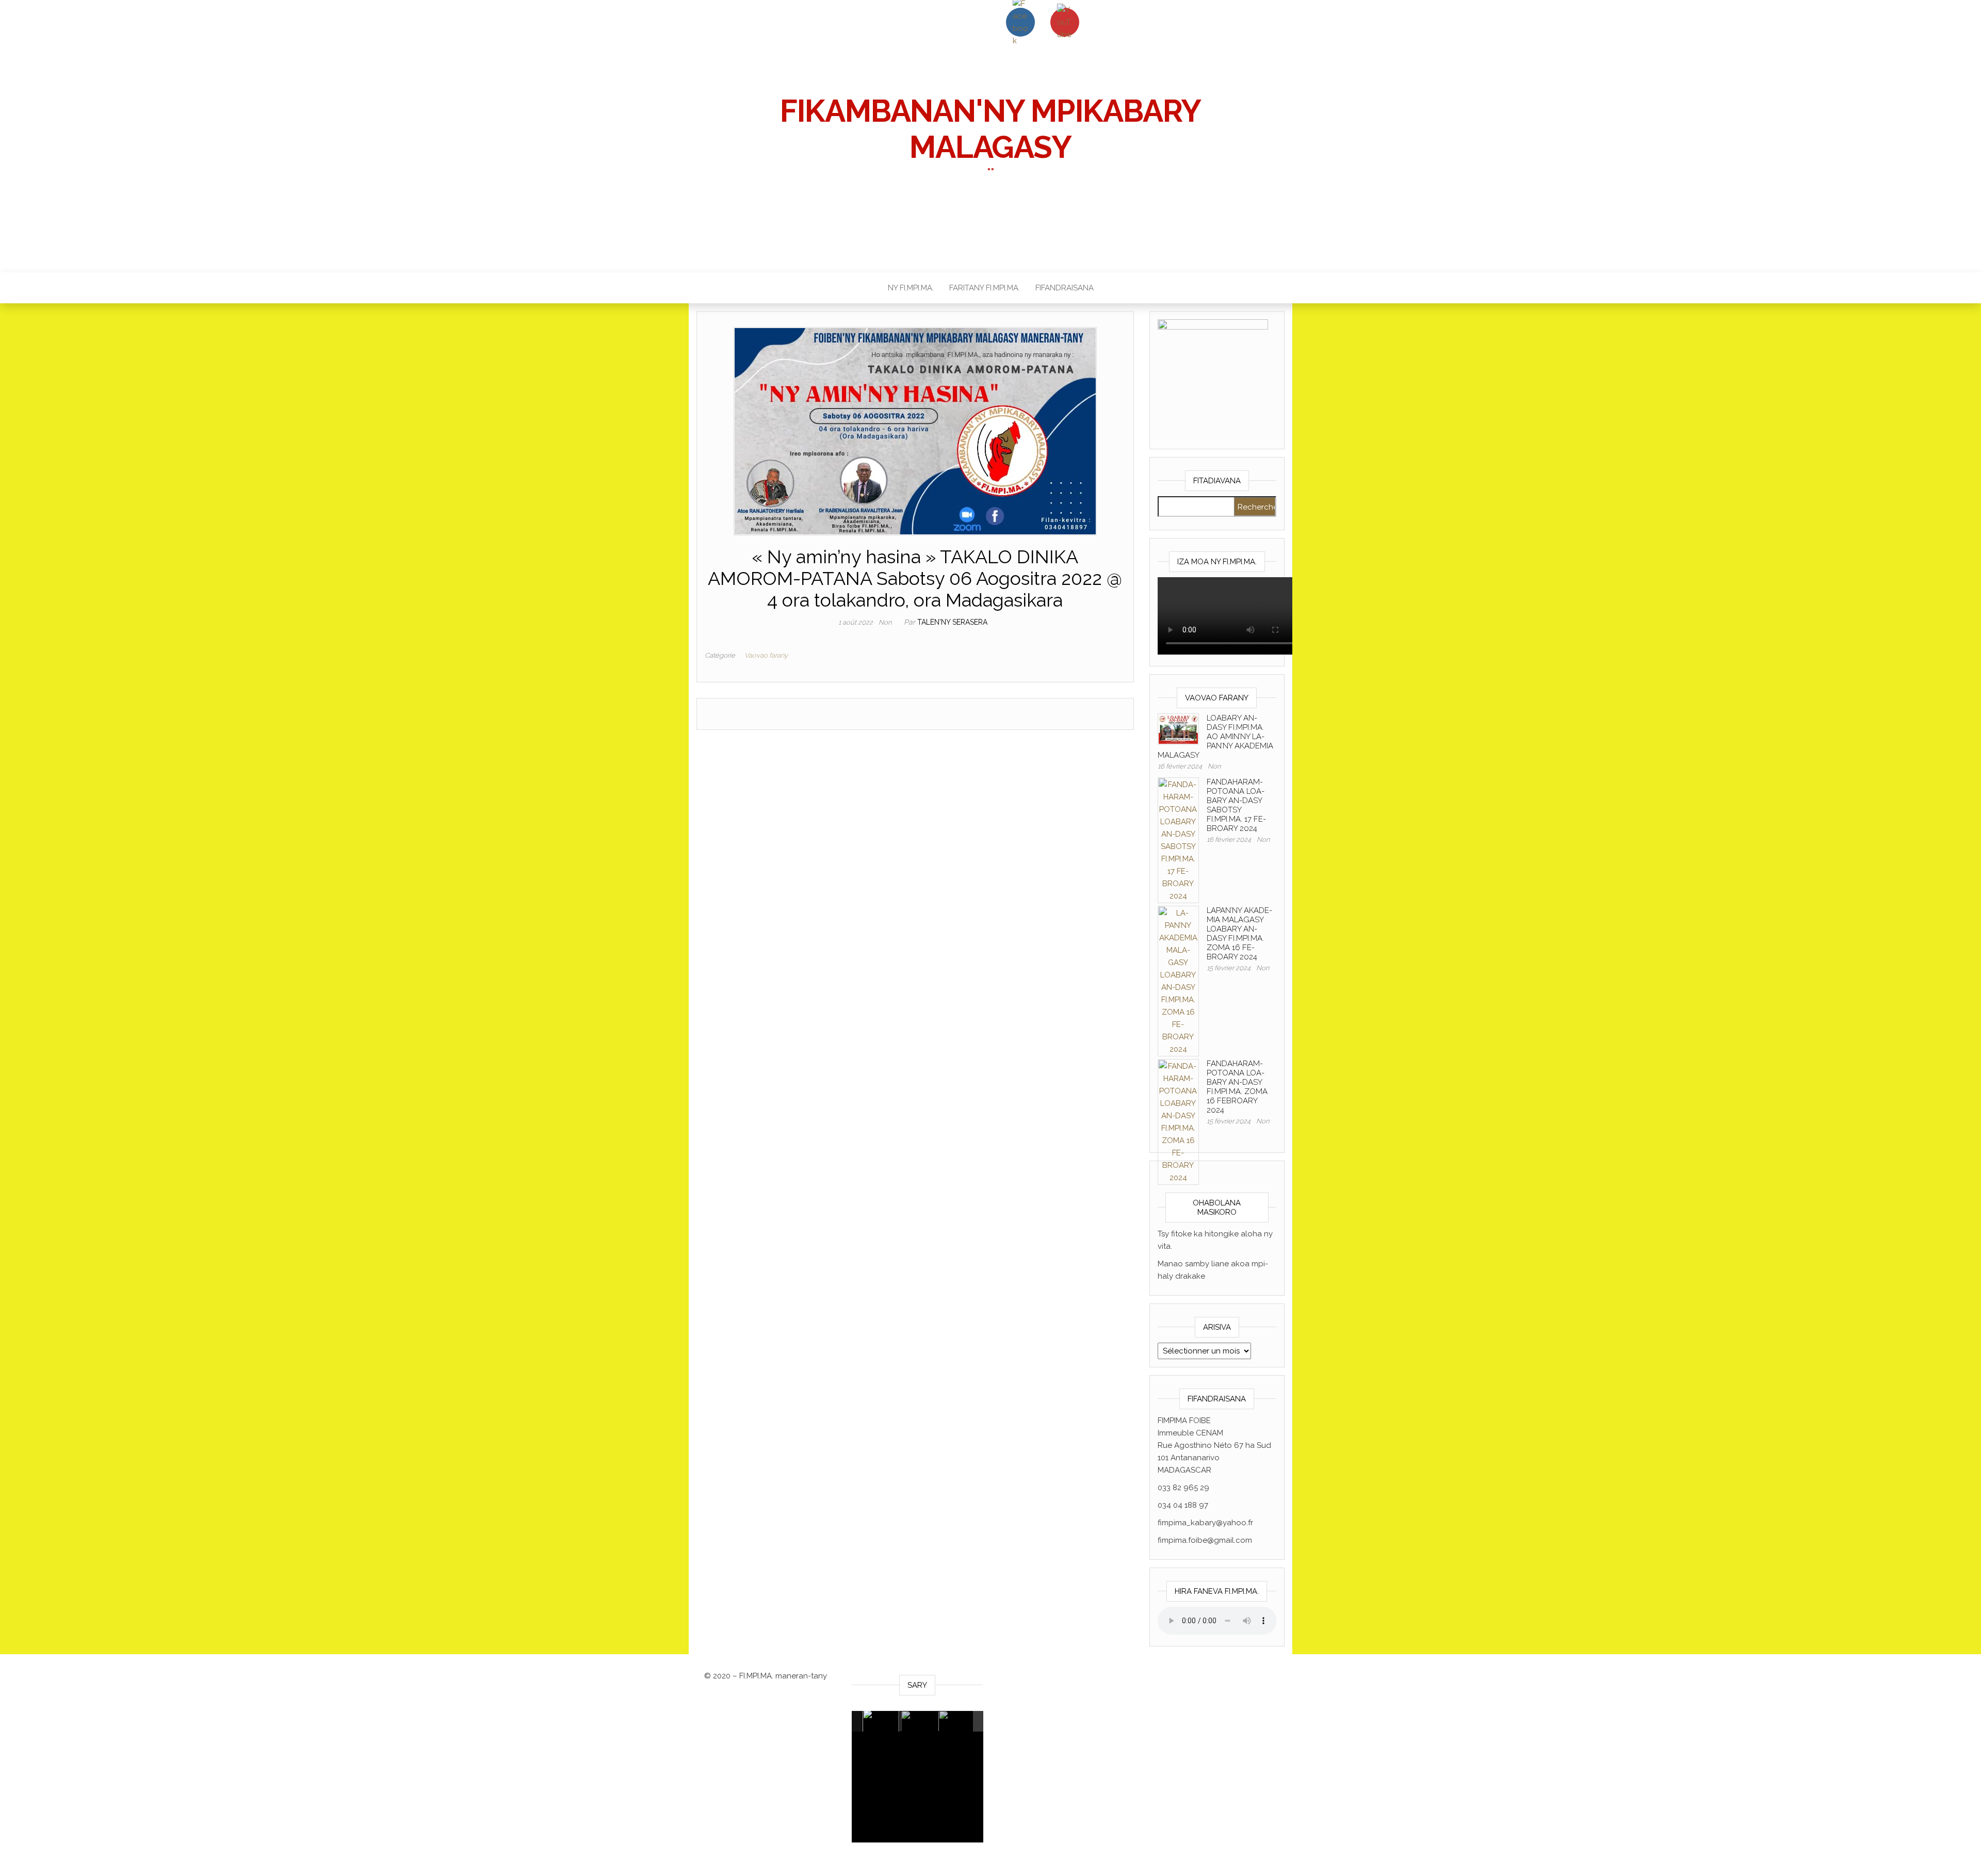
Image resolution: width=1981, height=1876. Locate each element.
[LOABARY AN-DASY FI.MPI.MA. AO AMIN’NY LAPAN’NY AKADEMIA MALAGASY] (1178, 728)
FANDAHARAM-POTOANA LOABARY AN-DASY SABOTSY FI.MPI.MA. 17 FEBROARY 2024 (1236, 805)
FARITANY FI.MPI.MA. (985, 288)
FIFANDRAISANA (1065, 288)
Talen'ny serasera (952, 622)
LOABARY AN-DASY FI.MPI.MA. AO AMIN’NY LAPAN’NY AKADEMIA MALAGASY (1215, 737)
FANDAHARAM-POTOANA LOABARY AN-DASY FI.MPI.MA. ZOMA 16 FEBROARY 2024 (1237, 1087)
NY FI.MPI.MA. (911, 288)
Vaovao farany (766, 655)
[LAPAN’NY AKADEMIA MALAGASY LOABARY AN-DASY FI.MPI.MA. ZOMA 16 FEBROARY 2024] (1178, 981)
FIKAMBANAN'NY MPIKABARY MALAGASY (990, 129)
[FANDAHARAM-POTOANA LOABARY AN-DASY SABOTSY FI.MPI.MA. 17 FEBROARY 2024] (1178, 840)
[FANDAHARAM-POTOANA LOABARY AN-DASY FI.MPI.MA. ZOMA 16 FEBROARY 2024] (1178, 1121)
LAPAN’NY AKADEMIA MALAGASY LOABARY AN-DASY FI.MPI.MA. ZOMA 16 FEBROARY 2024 (1239, 934)
